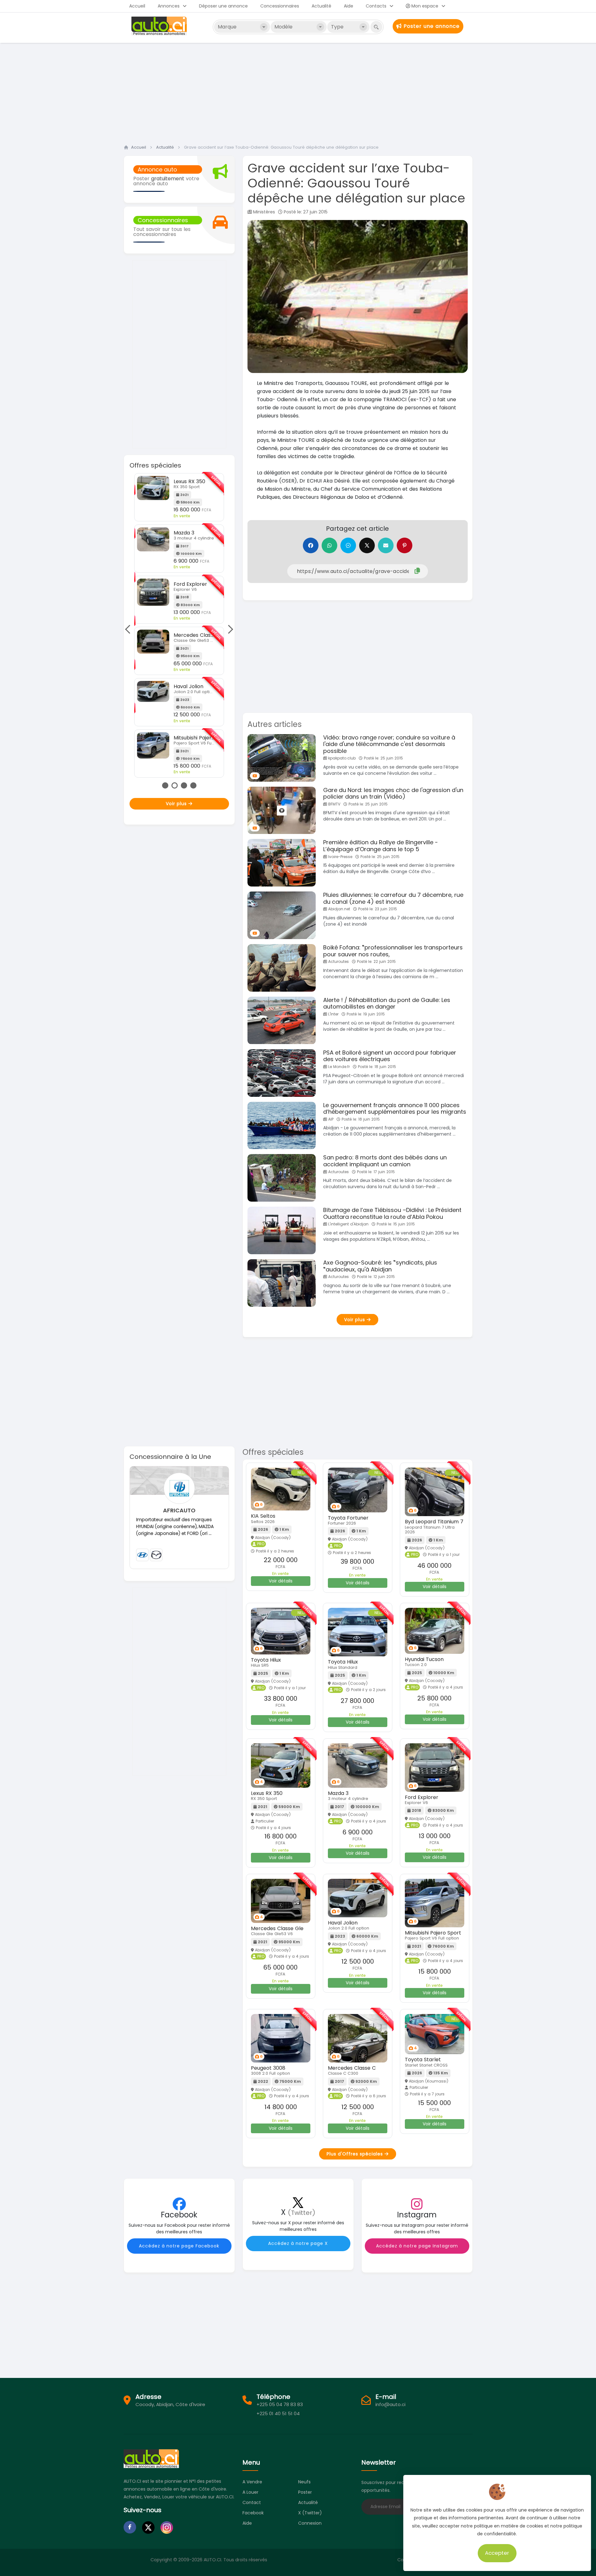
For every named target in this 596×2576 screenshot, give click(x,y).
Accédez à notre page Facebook (179, 2246)
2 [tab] (175, 785)
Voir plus (177, 804)
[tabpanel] (179, 614)
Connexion (310, 2523)
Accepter (497, 2553)
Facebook (253, 2513)
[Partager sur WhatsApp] (329, 545)
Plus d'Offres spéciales (356, 2154)
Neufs (304, 2482)
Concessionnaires (280, 6)
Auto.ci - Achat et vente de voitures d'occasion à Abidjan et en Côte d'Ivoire (160, 26)
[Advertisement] (298, 92)
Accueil (137, 6)
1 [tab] (165, 785)
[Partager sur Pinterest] (405, 545)
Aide (349, 6)
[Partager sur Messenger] (348, 545)
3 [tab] (184, 785)
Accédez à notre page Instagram (417, 2246)
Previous (130, 629)
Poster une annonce (431, 26)
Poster (305, 2492)
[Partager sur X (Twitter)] (367, 545)
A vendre (252, 2482)
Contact (252, 2502)
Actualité (321, 6)
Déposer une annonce (223, 6)
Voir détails (281, 1581)
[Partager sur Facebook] (311, 545)
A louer (250, 2492)
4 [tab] (193, 785)
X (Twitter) (310, 2513)
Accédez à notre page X (298, 2243)
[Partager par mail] (386, 545)
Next (228, 629)
